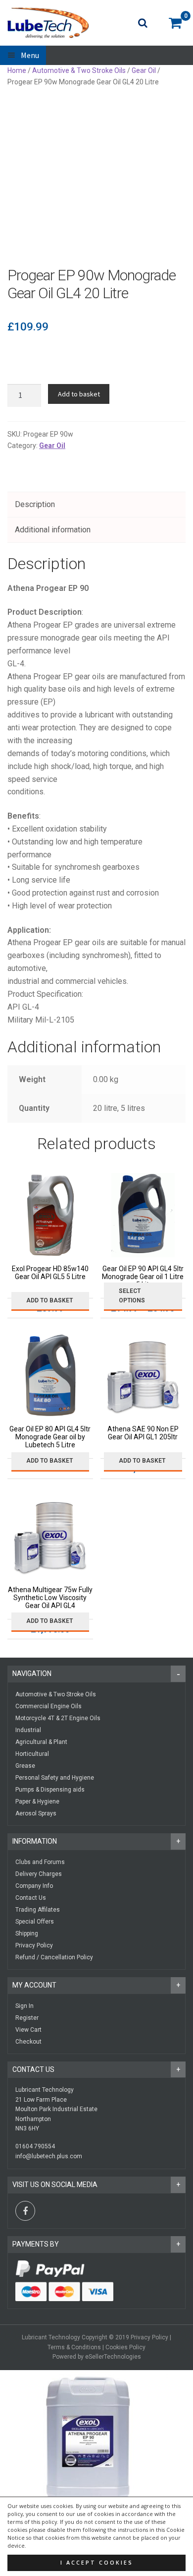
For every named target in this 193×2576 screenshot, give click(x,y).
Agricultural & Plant (41, 1742)
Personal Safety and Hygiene (55, 1778)
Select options (132, 1296)
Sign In (24, 2006)
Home (17, 70)
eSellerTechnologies (113, 2357)
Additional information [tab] (53, 530)
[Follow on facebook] (25, 2211)
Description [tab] (35, 504)
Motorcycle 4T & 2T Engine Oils (58, 1718)
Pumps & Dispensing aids (50, 1790)
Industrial (28, 1730)
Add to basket (79, 394)
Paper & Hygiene (37, 1802)
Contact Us (31, 1898)
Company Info (34, 1886)
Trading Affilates (38, 1910)
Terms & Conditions (74, 2347)
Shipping (27, 1933)
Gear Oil (144, 70)
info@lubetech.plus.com (49, 2156)
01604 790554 (35, 2146)
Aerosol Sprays (36, 1813)
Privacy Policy (34, 1945)
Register (27, 2018)
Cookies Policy (125, 2347)
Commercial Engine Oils (48, 1706)
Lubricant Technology (51, 2337)
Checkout (28, 2042)
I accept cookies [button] (97, 2563)
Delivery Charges (39, 1874)
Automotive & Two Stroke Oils (79, 70)
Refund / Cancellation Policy (54, 1957)
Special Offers (35, 1922)
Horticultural (32, 1754)
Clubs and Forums (40, 1862)
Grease (25, 1766)
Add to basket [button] (49, 1300)
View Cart (28, 2030)
